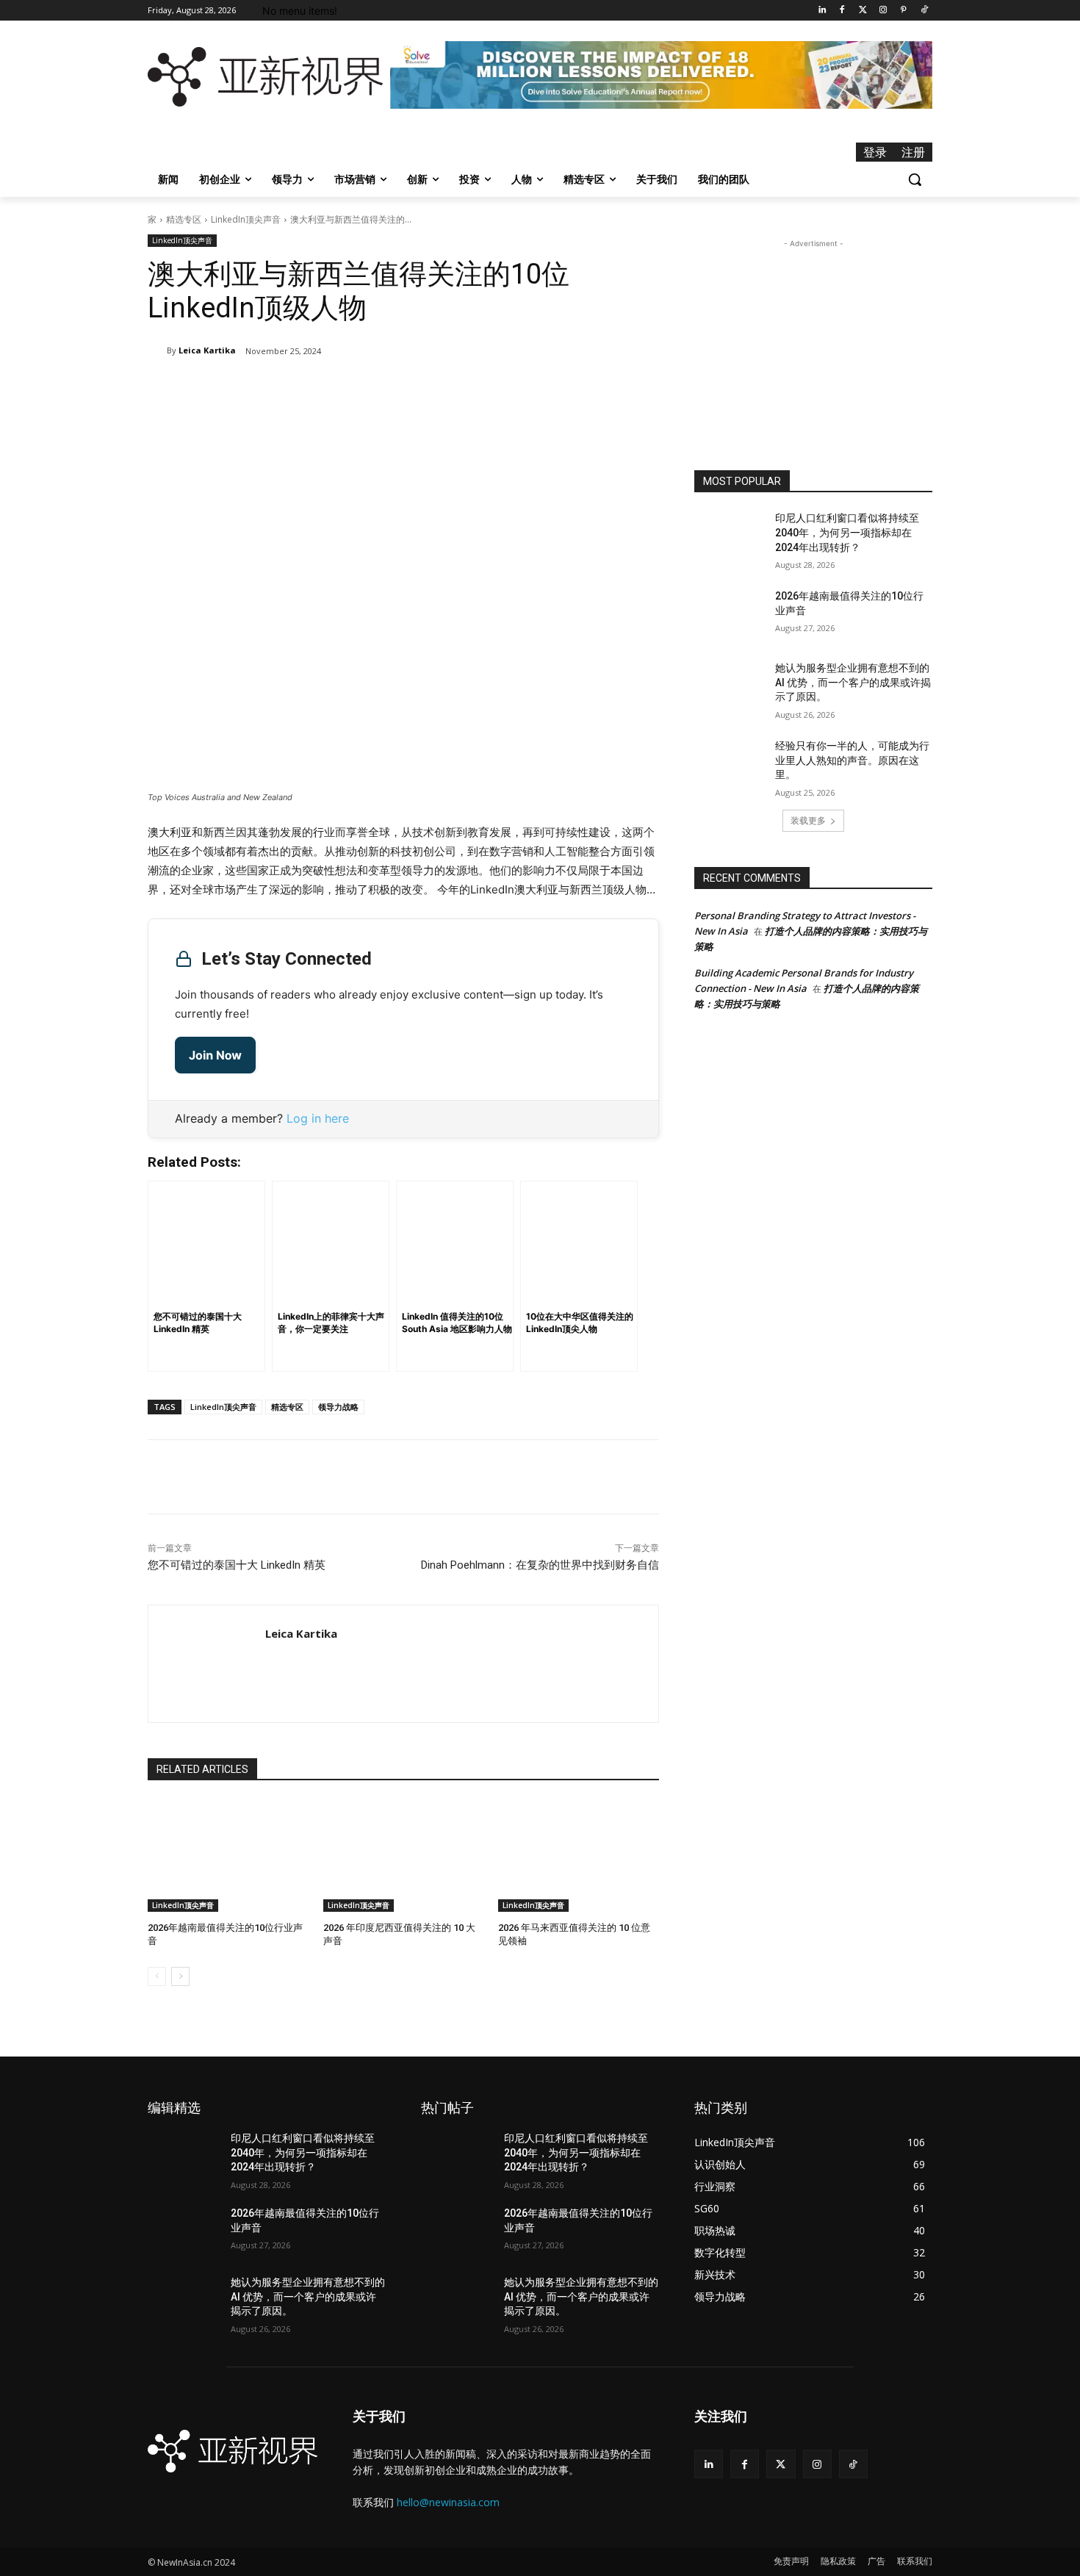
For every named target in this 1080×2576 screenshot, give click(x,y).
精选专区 (184, 219)
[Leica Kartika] (157, 350)
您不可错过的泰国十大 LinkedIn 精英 (237, 1565)
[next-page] (180, 1976)
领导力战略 (338, 1407)
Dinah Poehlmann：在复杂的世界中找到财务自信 (540, 1565)
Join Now (215, 1055)
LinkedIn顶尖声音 (246, 219)
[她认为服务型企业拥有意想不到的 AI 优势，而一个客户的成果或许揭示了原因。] (730, 686)
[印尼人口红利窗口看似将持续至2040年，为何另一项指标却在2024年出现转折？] (730, 536)
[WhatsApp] (345, 389)
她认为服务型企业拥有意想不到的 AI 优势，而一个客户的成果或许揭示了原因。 (853, 682)
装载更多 (808, 820)
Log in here (318, 1118)
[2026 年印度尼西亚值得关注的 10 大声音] (404, 1856)
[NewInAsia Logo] (265, 77)
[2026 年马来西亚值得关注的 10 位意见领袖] (579, 1856)
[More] (380, 389)
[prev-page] (157, 1976)
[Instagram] (883, 11)
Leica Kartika (207, 350)
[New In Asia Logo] (233, 2451)
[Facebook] (842, 11)
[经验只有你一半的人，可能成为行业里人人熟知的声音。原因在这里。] (730, 764)
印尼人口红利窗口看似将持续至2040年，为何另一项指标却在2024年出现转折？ (847, 532)
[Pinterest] (903, 11)
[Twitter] (863, 11)
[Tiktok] (924, 11)
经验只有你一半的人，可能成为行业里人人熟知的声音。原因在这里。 (852, 760)
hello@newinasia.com (448, 2502)
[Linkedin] (822, 11)
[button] (915, 179)
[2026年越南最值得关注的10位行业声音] (228, 1856)
